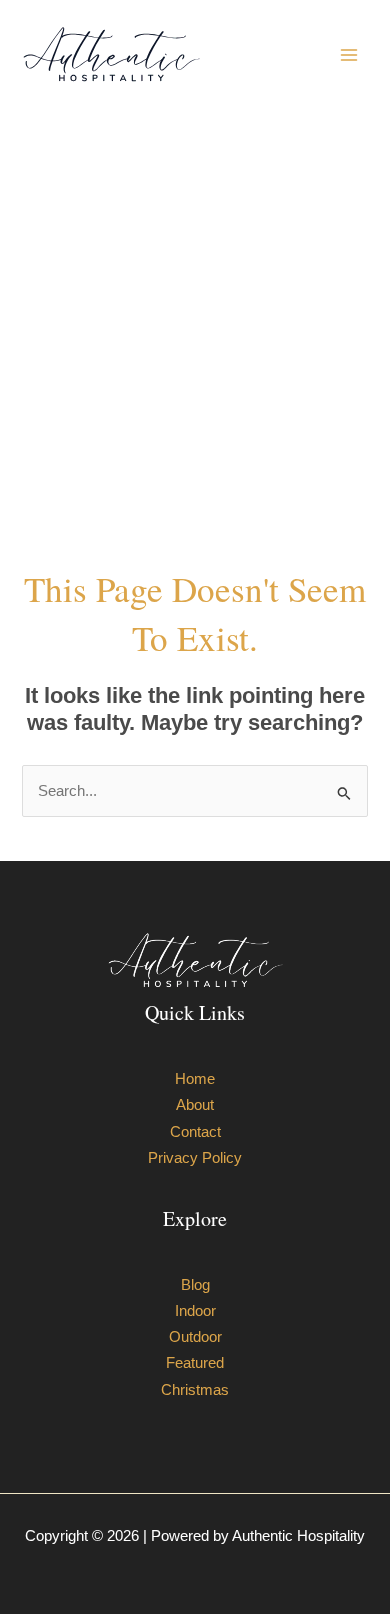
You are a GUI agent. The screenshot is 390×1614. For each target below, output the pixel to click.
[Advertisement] (195, 337)
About (195, 1105)
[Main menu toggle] (349, 55)
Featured (195, 1363)
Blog (195, 1285)
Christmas (195, 1390)
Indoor (195, 1311)
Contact (195, 1132)
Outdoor (195, 1337)
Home (195, 1079)
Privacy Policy (195, 1158)
